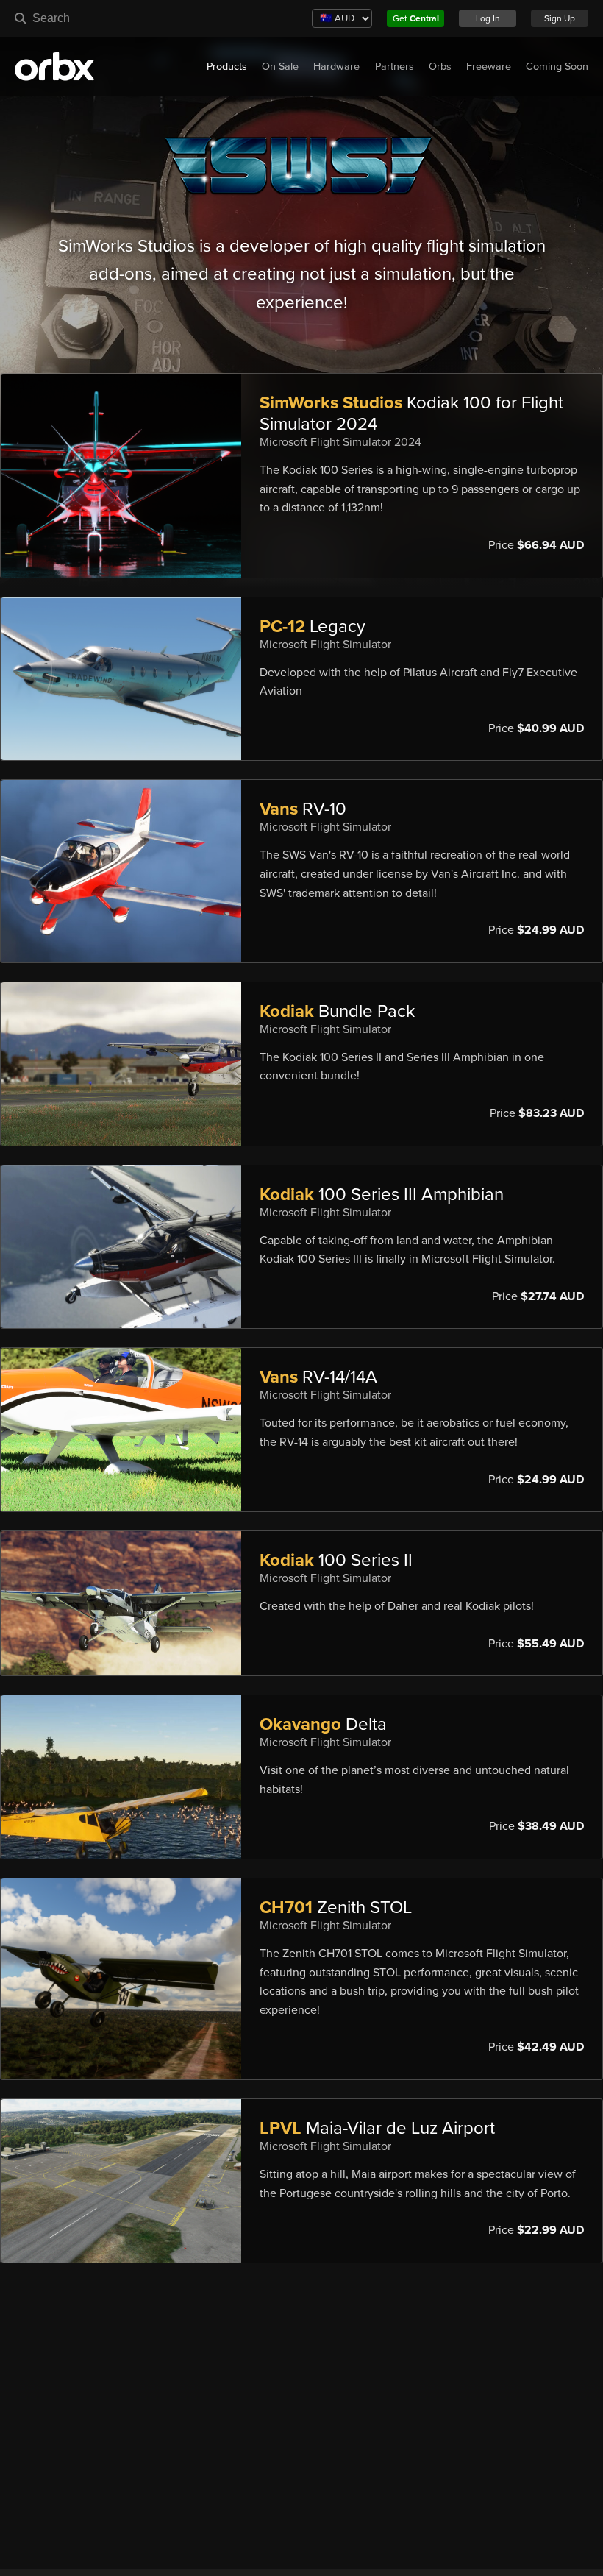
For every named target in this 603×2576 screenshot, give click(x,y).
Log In (488, 18)
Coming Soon (557, 67)
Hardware (336, 67)
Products (227, 67)
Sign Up (560, 18)
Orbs (440, 67)
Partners (395, 67)
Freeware (489, 67)
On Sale (280, 67)
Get (416, 18)
